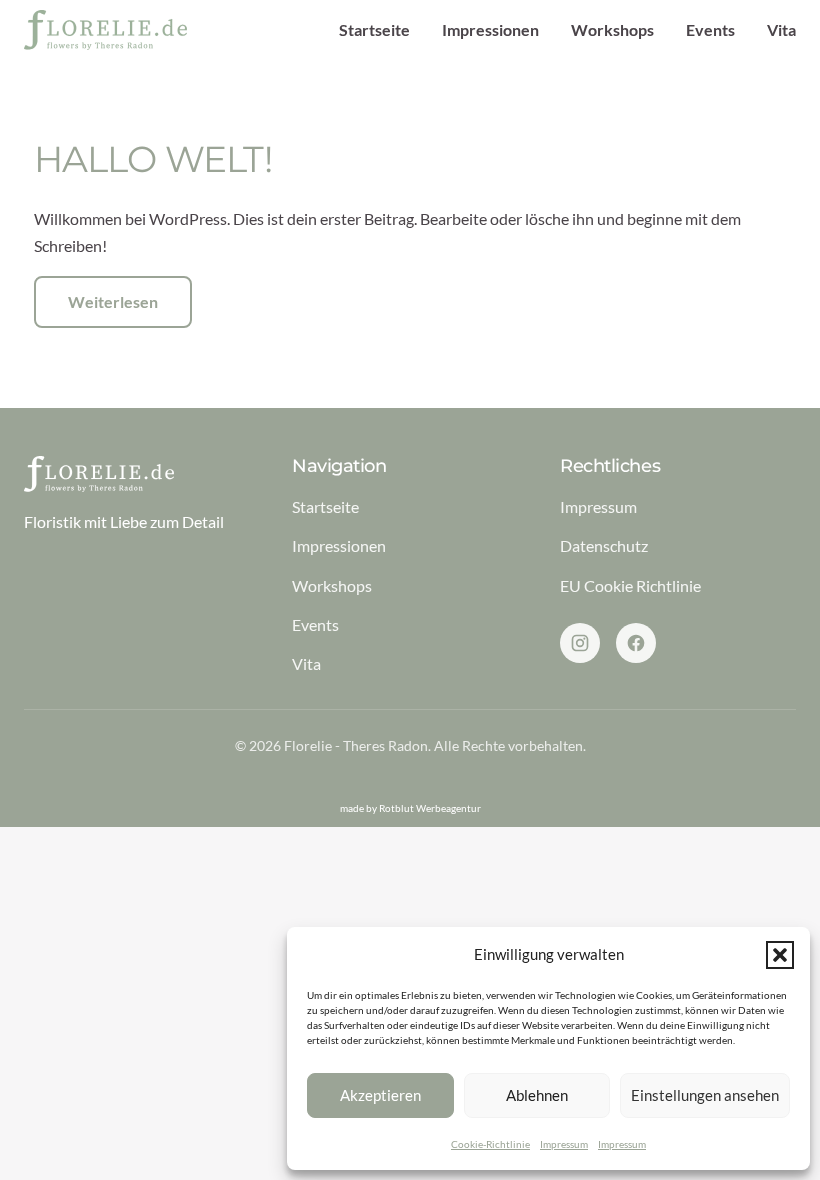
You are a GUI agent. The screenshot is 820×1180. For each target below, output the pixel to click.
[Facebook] (636, 643)
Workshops (612, 29)
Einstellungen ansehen (705, 1095)
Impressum (564, 1144)
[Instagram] (580, 643)
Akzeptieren (380, 1095)
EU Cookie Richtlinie (630, 585)
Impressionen (490, 29)
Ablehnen (537, 1095)
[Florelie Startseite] (105, 30)
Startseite (374, 29)
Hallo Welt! (153, 159)
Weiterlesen (113, 301)
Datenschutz (604, 545)
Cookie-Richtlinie (490, 1144)
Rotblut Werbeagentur (430, 808)
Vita (781, 29)
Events (710, 29)
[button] (780, 955)
